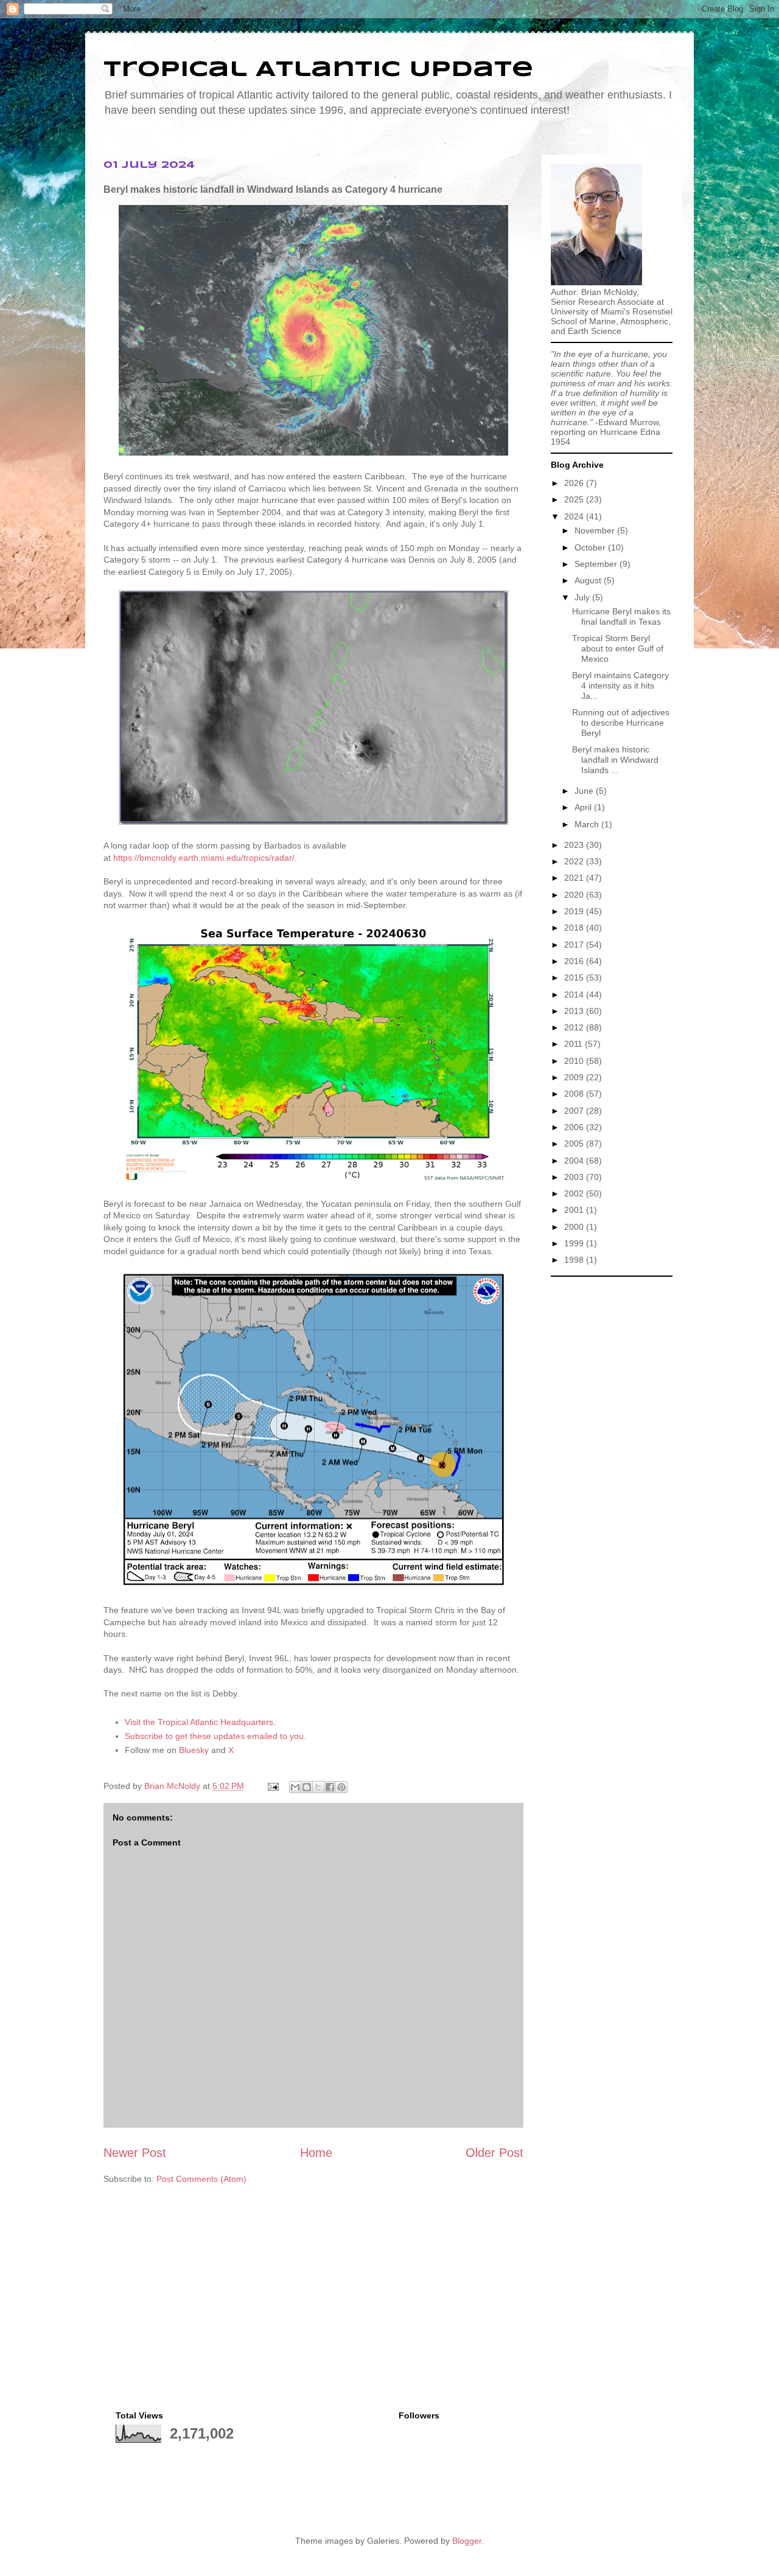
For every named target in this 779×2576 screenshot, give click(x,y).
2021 (575, 878)
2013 (575, 1011)
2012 (575, 1027)
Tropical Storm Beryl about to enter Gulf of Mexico (618, 648)
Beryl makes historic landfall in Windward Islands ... (615, 760)
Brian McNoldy (172, 1786)
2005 (575, 1144)
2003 (575, 1177)
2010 (575, 1061)
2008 (575, 1094)
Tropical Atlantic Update (318, 70)
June (585, 791)
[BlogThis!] (307, 1787)
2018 (575, 928)
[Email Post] (272, 1786)
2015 (575, 977)
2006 (575, 1127)
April (584, 807)
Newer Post (135, 2153)
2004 (575, 1161)
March (588, 824)
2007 (575, 1111)
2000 (575, 1227)
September (597, 564)
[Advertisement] (612, 1465)
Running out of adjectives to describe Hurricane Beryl (621, 723)
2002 (575, 1193)
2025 (575, 499)
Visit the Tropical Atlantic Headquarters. (200, 1722)
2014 (575, 995)
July (583, 597)
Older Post (494, 2153)
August (589, 580)
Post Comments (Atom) (201, 2179)
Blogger (467, 2541)
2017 (575, 945)
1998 (575, 1260)
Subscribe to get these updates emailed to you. (215, 1736)
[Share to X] (318, 1787)
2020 (575, 895)
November (596, 530)
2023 (575, 845)
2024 (575, 516)
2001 (575, 1210)
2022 (575, 861)
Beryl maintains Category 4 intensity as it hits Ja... (620, 686)
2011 (575, 1044)
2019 (575, 911)
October (591, 547)
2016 (575, 961)
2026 (575, 483)
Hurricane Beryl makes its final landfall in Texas (621, 616)
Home (316, 2153)
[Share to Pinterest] (341, 1787)
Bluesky (194, 1750)
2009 (575, 1077)
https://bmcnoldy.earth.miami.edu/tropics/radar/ (204, 858)
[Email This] (295, 1787)
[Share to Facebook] (330, 1787)
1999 (575, 1243)
